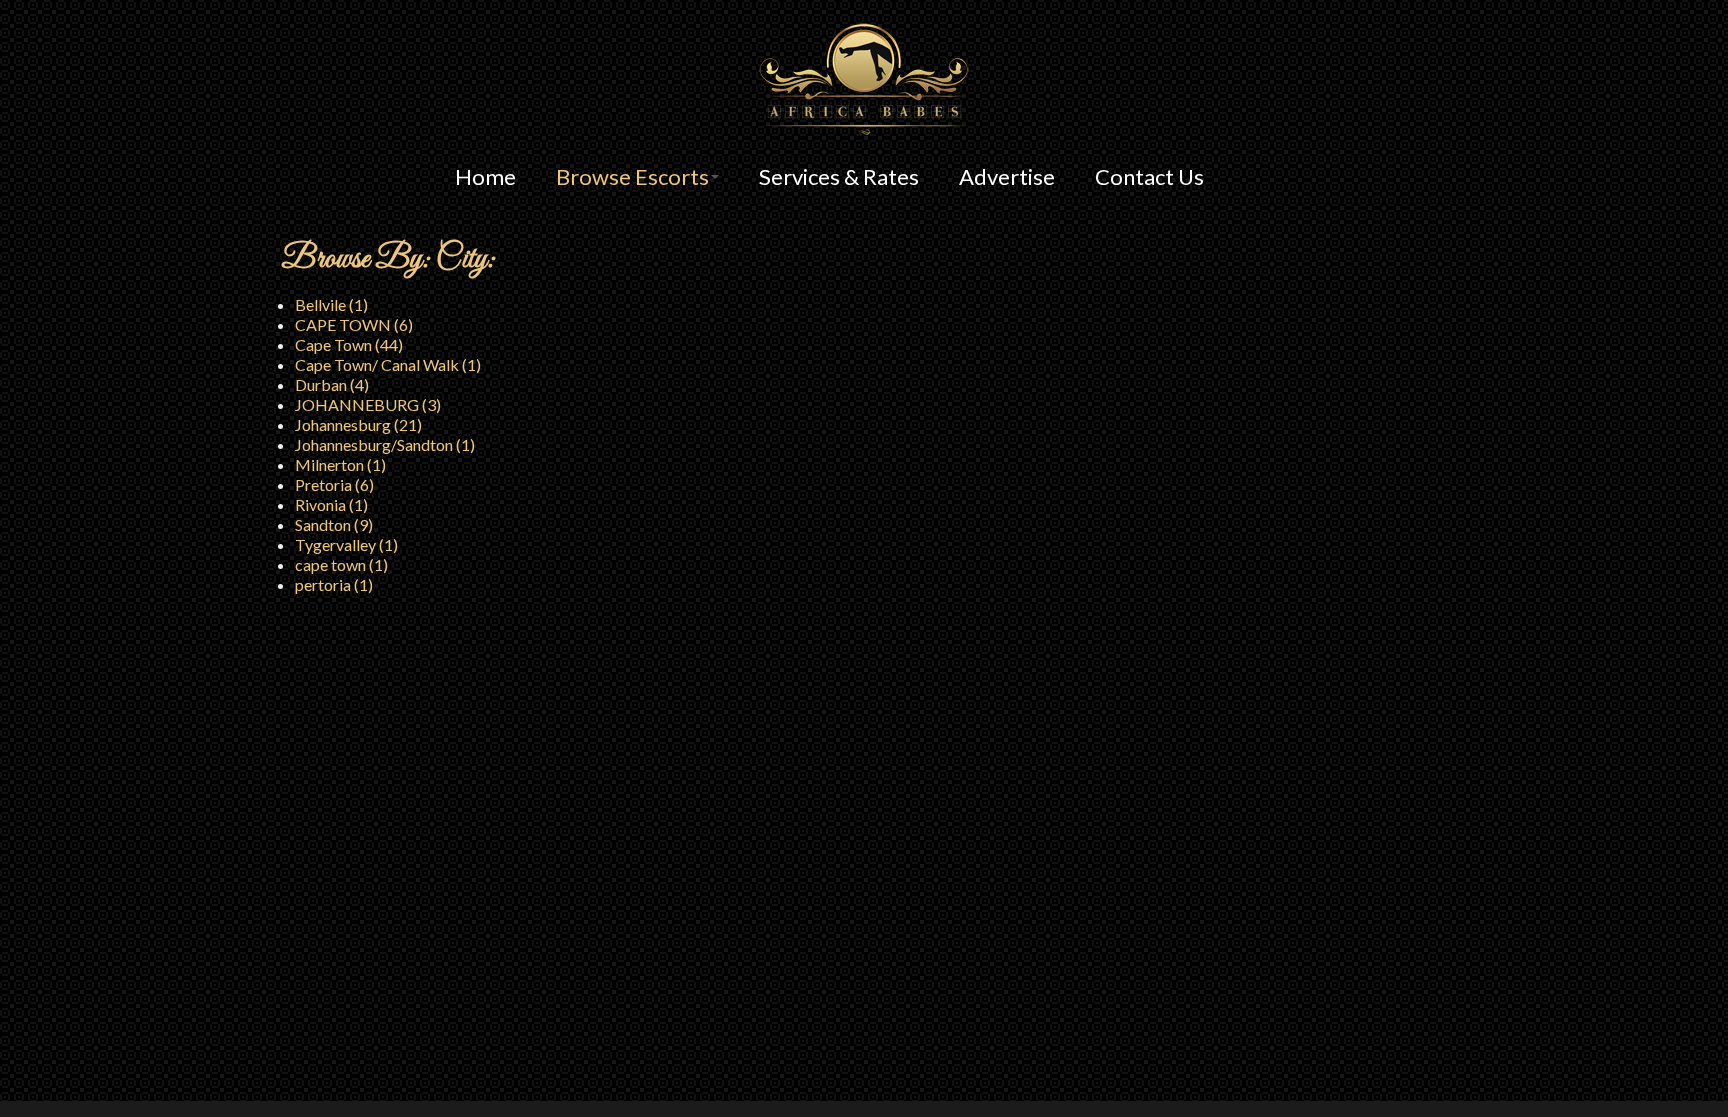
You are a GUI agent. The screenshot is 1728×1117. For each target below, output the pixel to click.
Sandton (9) (334, 524)
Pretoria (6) (334, 484)
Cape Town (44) (349, 344)
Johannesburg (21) (358, 424)
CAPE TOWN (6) (354, 324)
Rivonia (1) (331, 504)
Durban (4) (332, 384)
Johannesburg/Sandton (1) (385, 444)
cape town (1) (341, 564)
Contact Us (1149, 176)
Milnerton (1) (340, 464)
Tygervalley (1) (346, 544)
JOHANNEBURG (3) (368, 404)
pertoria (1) (334, 584)
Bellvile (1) (331, 304)
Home (485, 176)
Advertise (1007, 176)
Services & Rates (839, 176)
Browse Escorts (632, 176)
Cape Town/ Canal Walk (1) (388, 364)
